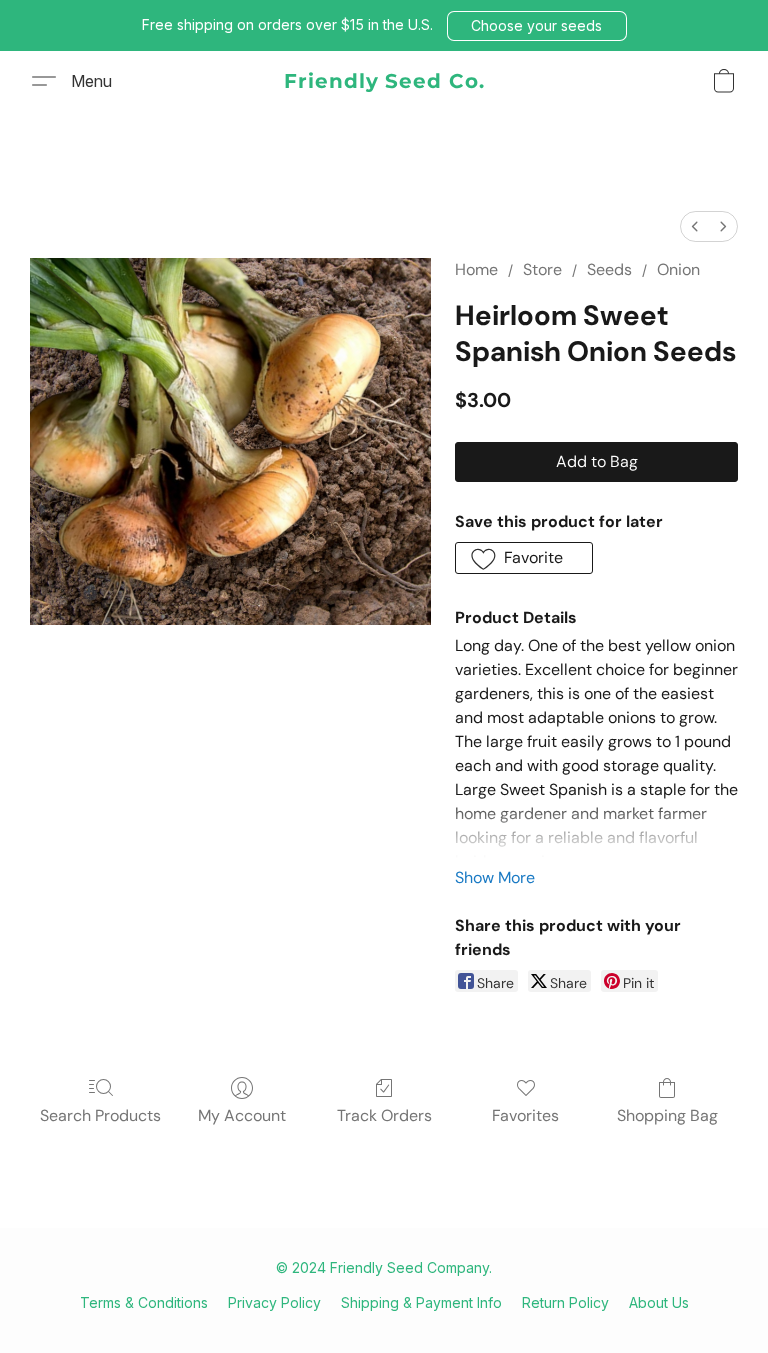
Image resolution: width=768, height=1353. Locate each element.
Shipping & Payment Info (421, 1302)
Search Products (100, 1115)
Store (542, 269)
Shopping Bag (667, 1115)
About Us (659, 1302)
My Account (242, 1115)
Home (476, 269)
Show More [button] (495, 877)
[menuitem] (695, 226)
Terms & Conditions (144, 1302)
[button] (537, 26)
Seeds (609, 269)
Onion (678, 269)
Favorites (525, 1115)
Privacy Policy (274, 1302)
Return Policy (565, 1302)
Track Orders (384, 1115)
